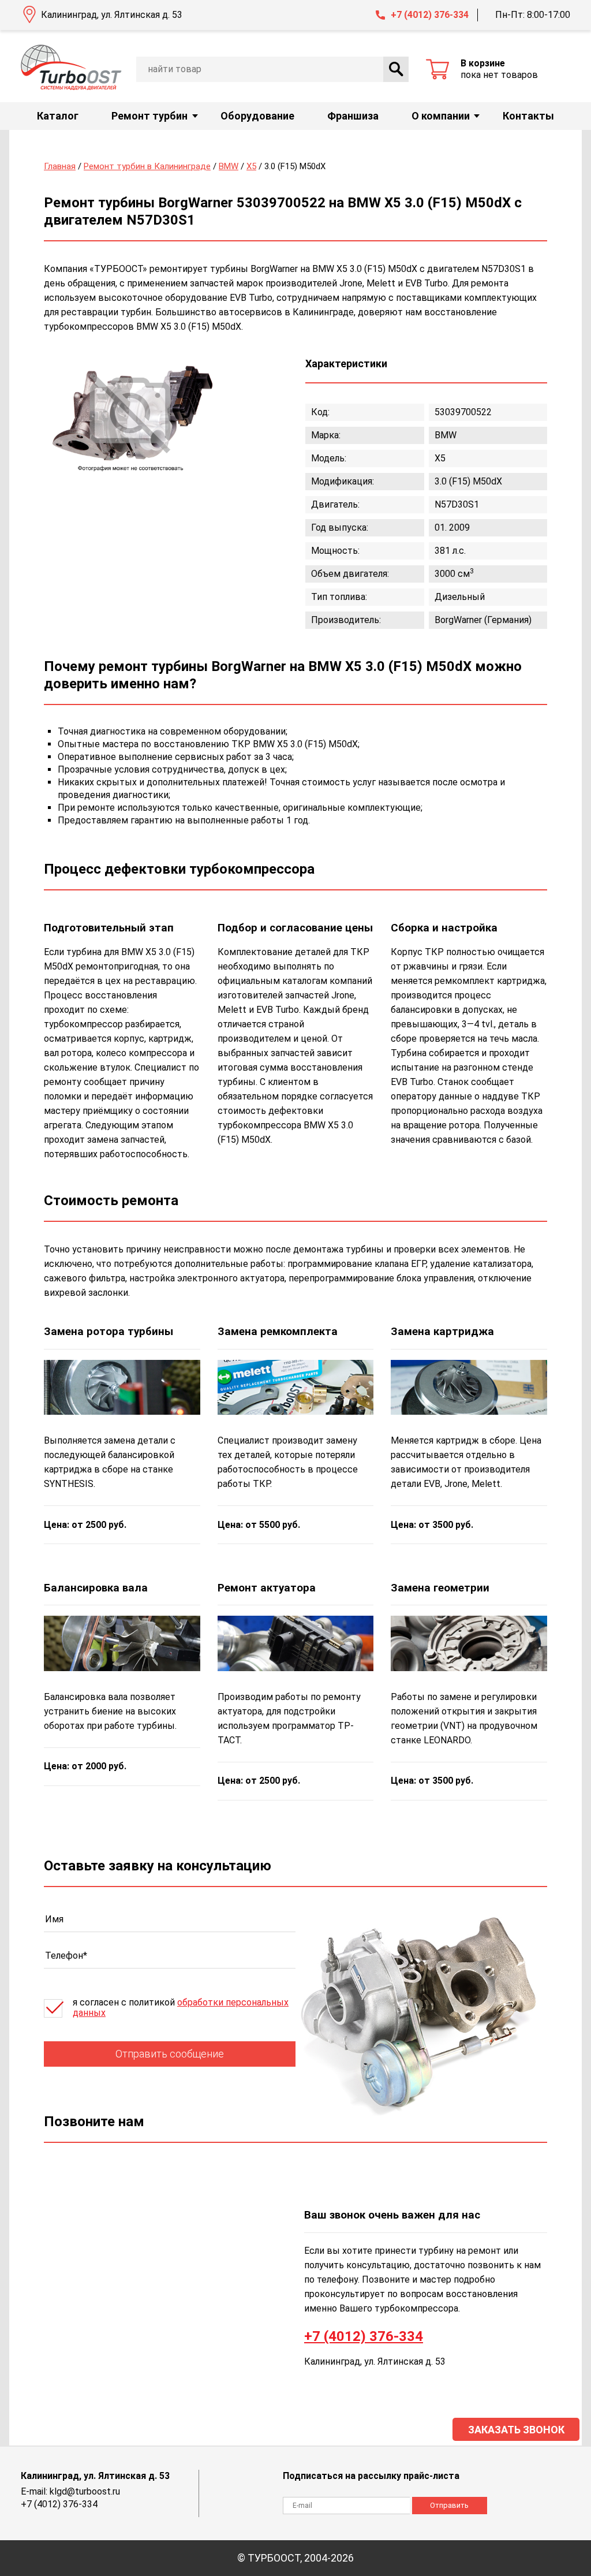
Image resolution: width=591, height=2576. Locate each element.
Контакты (528, 116)
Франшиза (353, 116)
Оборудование (257, 116)
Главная (60, 166)
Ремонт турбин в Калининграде (147, 166)
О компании (441, 116)
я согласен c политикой (181, 2008)
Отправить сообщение (170, 2054)
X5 (251, 166)
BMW (229, 166)
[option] (130, 414)
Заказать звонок (516, 2430)
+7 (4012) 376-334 (430, 15)
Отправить (449, 2505)
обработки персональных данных (181, 2008)
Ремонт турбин (149, 116)
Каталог (58, 116)
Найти (396, 69)
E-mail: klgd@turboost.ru (70, 2491)
